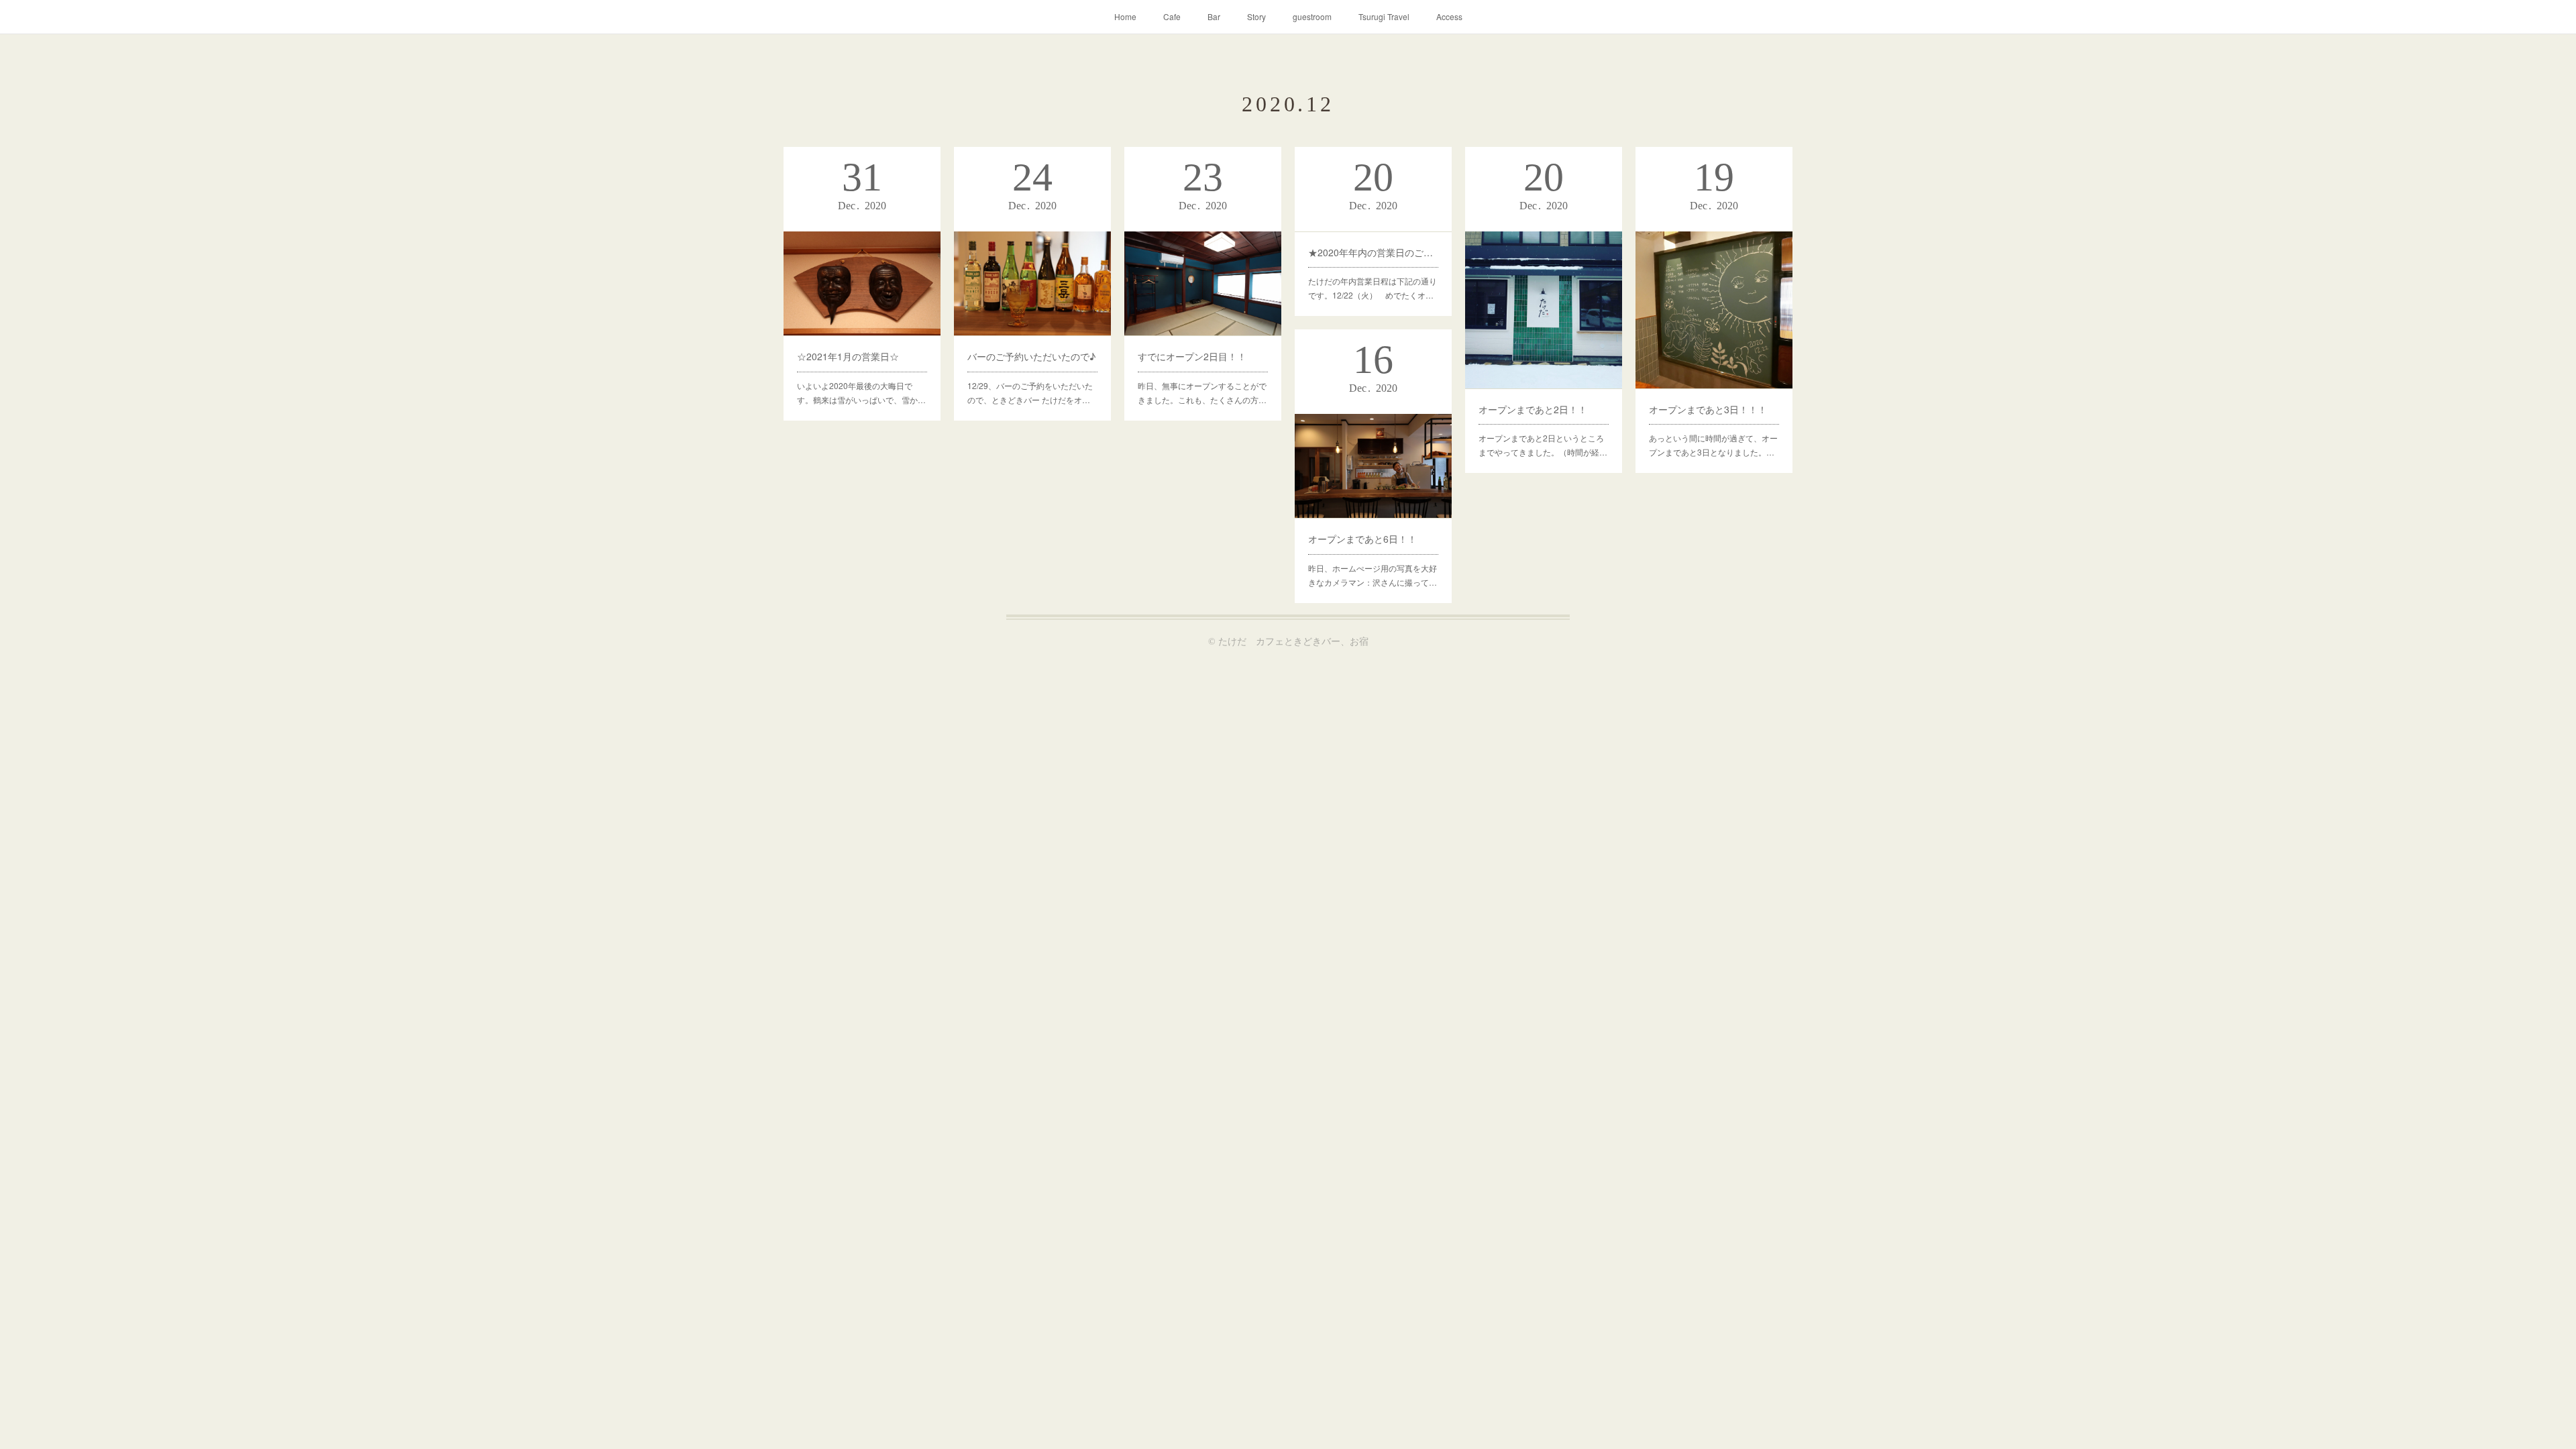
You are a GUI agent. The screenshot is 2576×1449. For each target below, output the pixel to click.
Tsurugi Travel (1384, 16)
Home (1125, 16)
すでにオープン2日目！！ (1192, 356)
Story (1256, 16)
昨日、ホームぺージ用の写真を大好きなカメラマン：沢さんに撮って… (1373, 575)
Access (1449, 16)
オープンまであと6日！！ (1362, 539)
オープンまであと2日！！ (1533, 409)
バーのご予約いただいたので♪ (1031, 356)
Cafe (1172, 16)
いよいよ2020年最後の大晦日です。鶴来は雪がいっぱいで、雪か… (861, 393)
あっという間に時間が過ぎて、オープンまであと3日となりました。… (1713, 445)
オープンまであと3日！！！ (1708, 409)
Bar (1214, 16)
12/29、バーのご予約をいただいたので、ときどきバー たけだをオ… (1030, 393)
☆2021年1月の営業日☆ (848, 356)
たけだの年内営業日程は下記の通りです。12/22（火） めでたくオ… (1373, 288)
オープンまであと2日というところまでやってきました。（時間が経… (1543, 445)
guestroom (1312, 16)
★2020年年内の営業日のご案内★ (1373, 252)
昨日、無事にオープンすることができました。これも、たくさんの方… (1202, 393)
